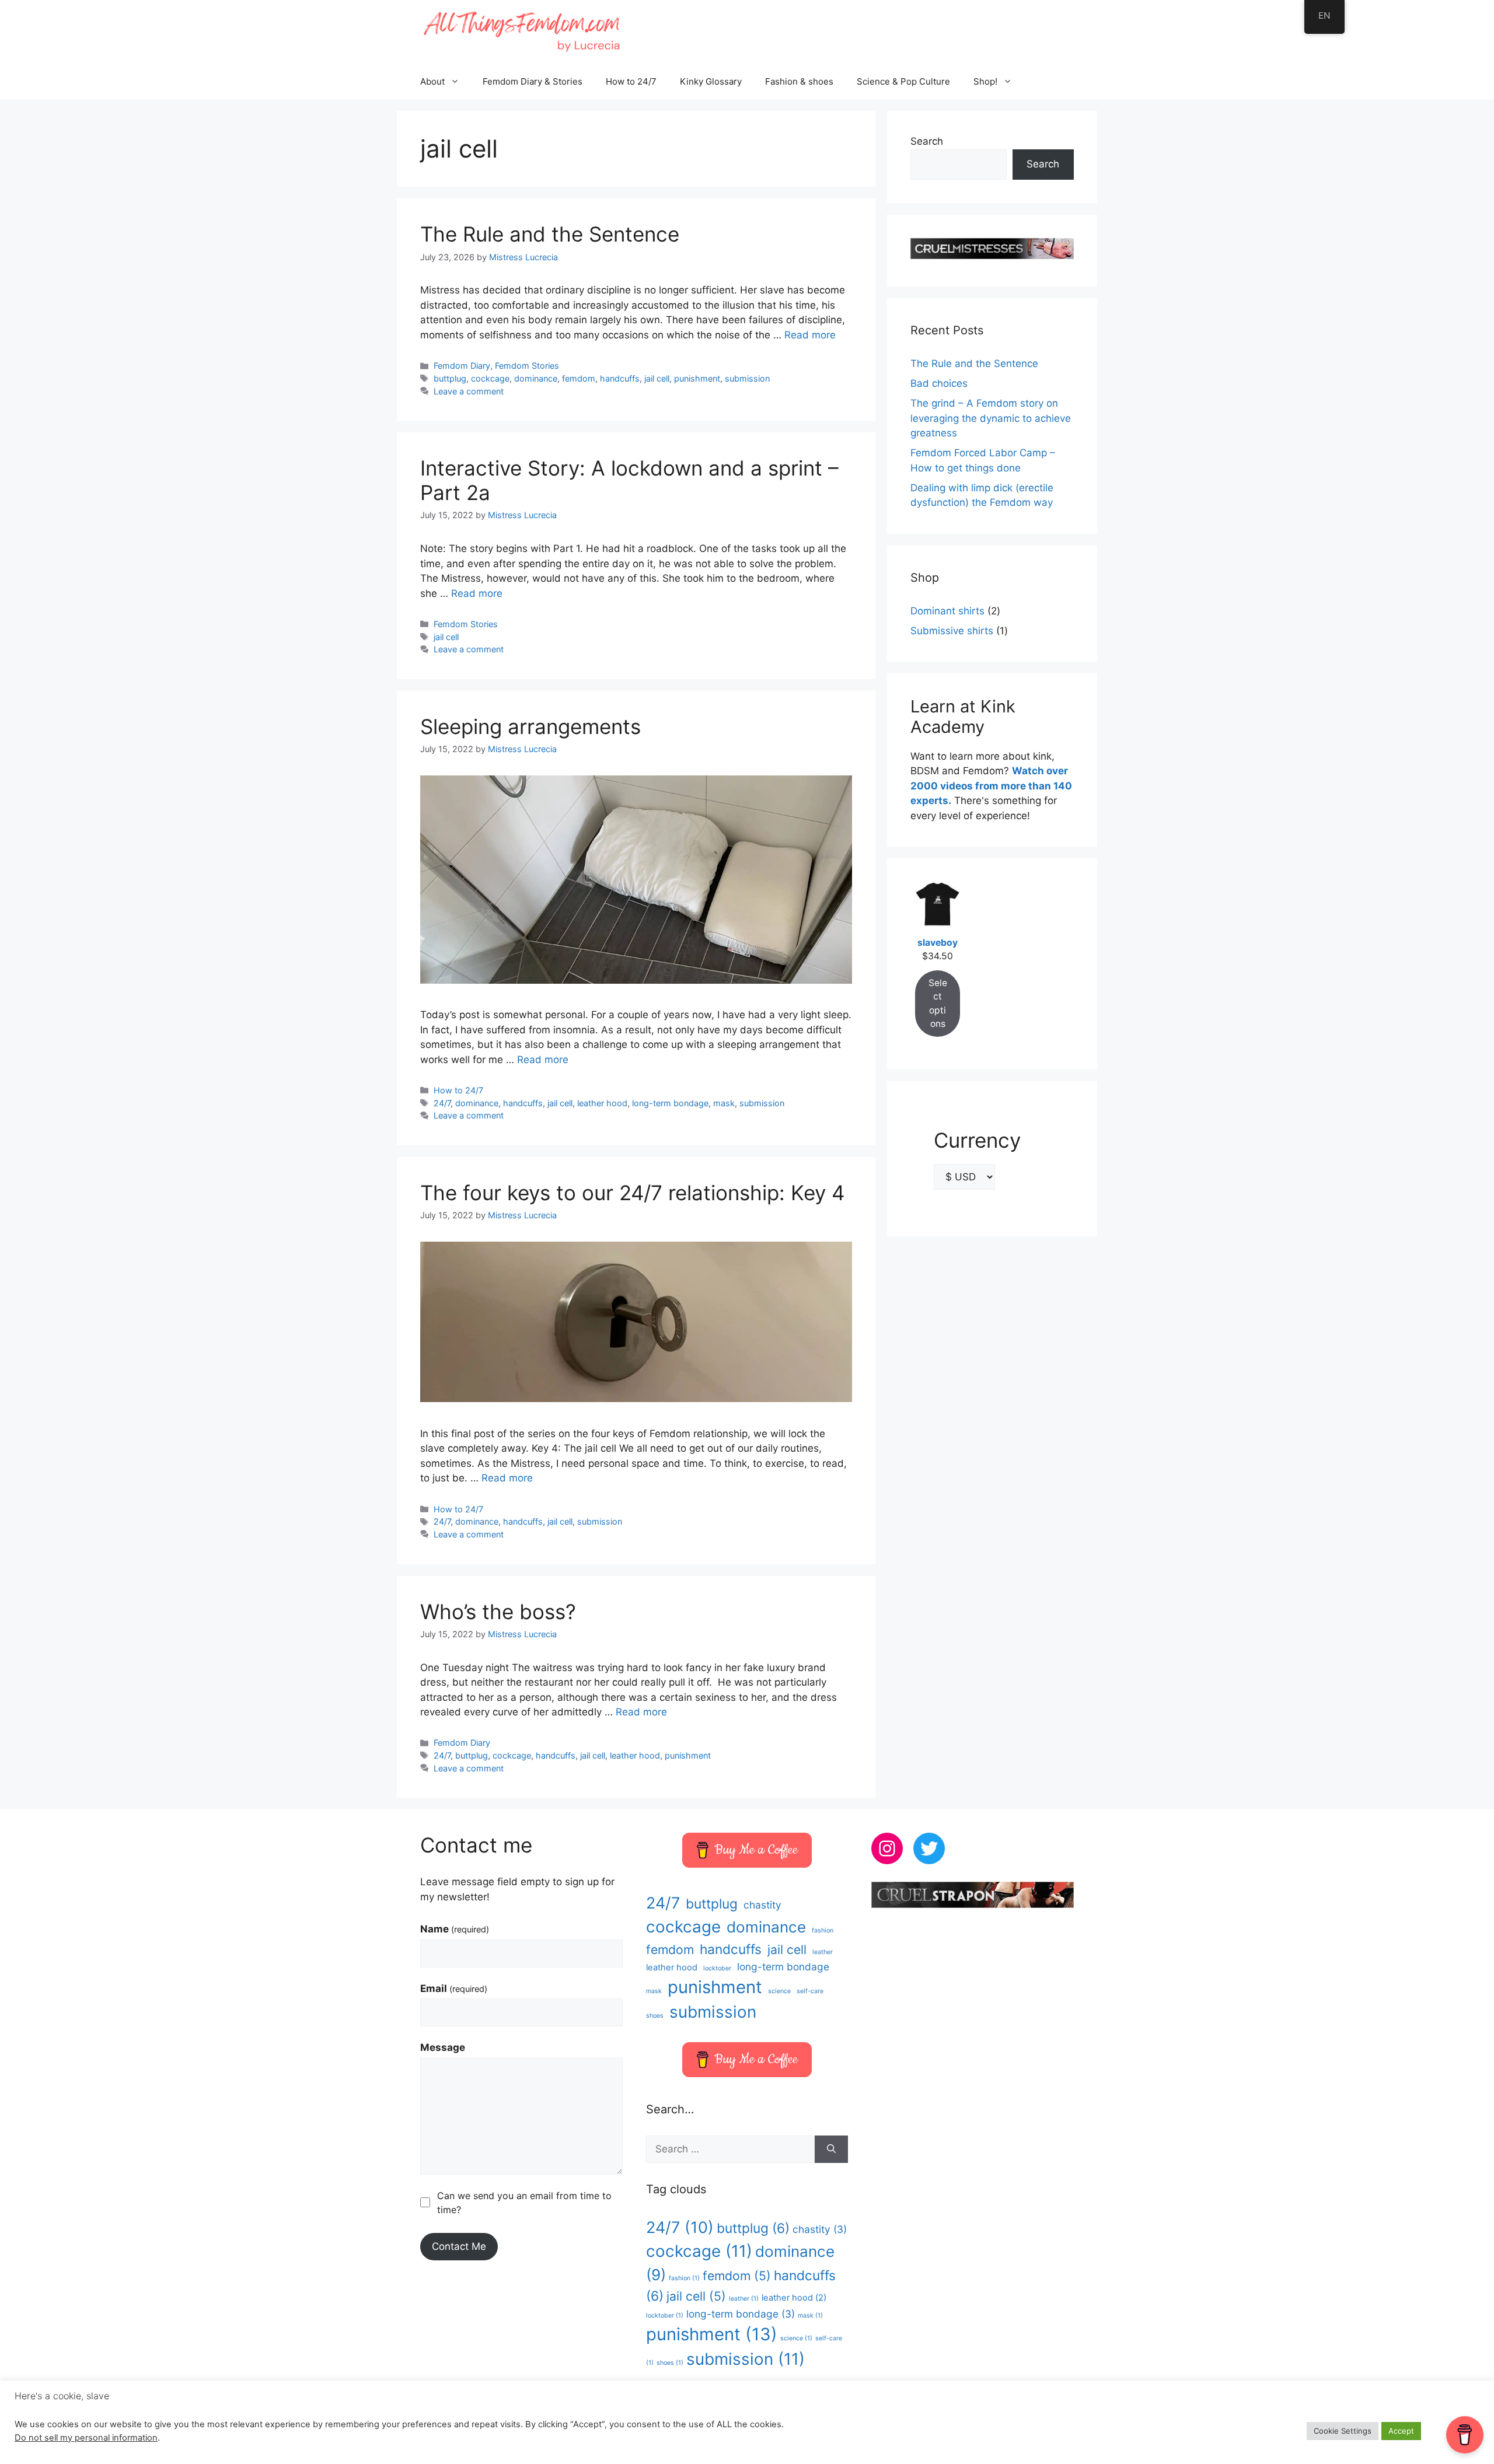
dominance (536, 378)
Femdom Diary (462, 366)
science (779, 1991)
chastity (762, 1905)
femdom (579, 378)
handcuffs (620, 378)
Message (443, 2047)
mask (724, 1103)
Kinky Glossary (711, 81)
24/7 (442, 1103)
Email (454, 1988)
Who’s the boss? (498, 1612)
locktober (717, 1968)
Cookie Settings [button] (1343, 2431)
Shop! (985, 81)
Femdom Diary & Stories (533, 81)
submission (747, 378)
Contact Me (459, 2246)
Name (455, 1929)
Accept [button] (1401, 2431)
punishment (697, 378)
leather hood (602, 1103)
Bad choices (939, 383)
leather (823, 1952)
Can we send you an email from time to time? (524, 2203)
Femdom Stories (527, 366)
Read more (810, 335)
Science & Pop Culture (903, 81)
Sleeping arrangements (530, 726)
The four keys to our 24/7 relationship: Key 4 (632, 1193)
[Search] (831, 2150)
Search (927, 141)
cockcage (490, 378)
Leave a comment (469, 391)
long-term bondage (670, 1103)
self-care (810, 1991)
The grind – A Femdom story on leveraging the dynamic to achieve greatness (991, 418)
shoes (655, 2016)
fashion (823, 1930)
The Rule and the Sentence (550, 234)
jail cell (657, 378)
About (432, 81)
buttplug (450, 378)
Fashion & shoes (799, 81)
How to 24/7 (631, 81)
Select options (938, 1003)
